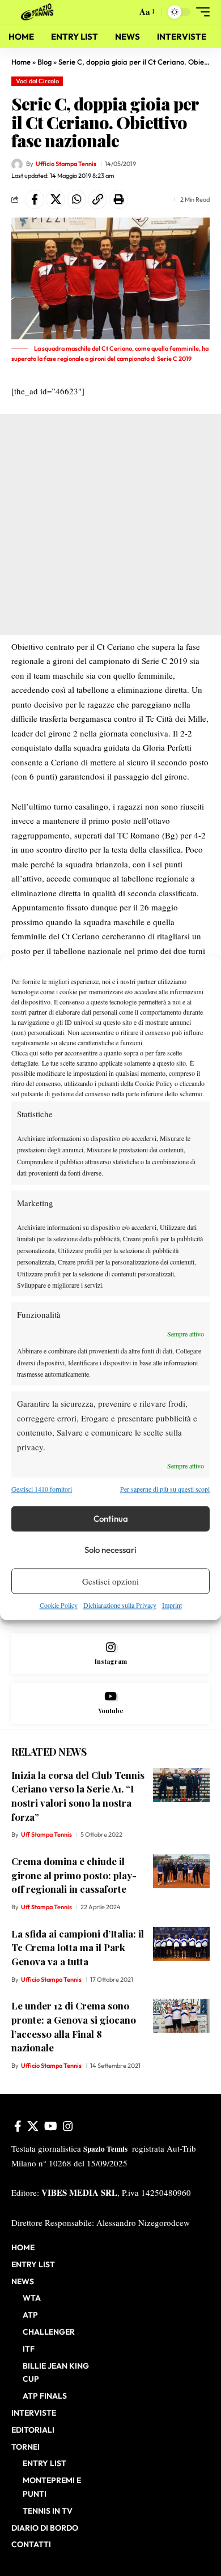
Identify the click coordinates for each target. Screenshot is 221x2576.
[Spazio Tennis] (39, 12)
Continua (111, 1519)
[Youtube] (110, 1703)
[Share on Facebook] (35, 199)
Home (21, 62)
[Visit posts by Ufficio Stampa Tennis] (17, 164)
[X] (33, 2126)
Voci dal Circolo (37, 81)
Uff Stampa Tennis (46, 1834)
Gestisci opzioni (110, 1581)
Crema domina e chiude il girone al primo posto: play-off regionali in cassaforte (74, 1875)
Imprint (172, 1606)
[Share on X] (56, 199)
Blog (44, 62)
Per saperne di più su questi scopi (165, 1489)
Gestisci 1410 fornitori (42, 1489)
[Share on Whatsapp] (76, 199)
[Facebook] (18, 2126)
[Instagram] (110, 1654)
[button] (126, 12)
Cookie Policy (59, 1606)
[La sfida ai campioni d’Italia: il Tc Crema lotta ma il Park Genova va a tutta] (181, 1944)
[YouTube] (51, 2126)
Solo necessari (110, 1550)
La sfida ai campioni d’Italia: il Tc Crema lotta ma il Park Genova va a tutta (78, 1947)
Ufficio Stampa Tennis (66, 164)
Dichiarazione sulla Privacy (120, 1606)
